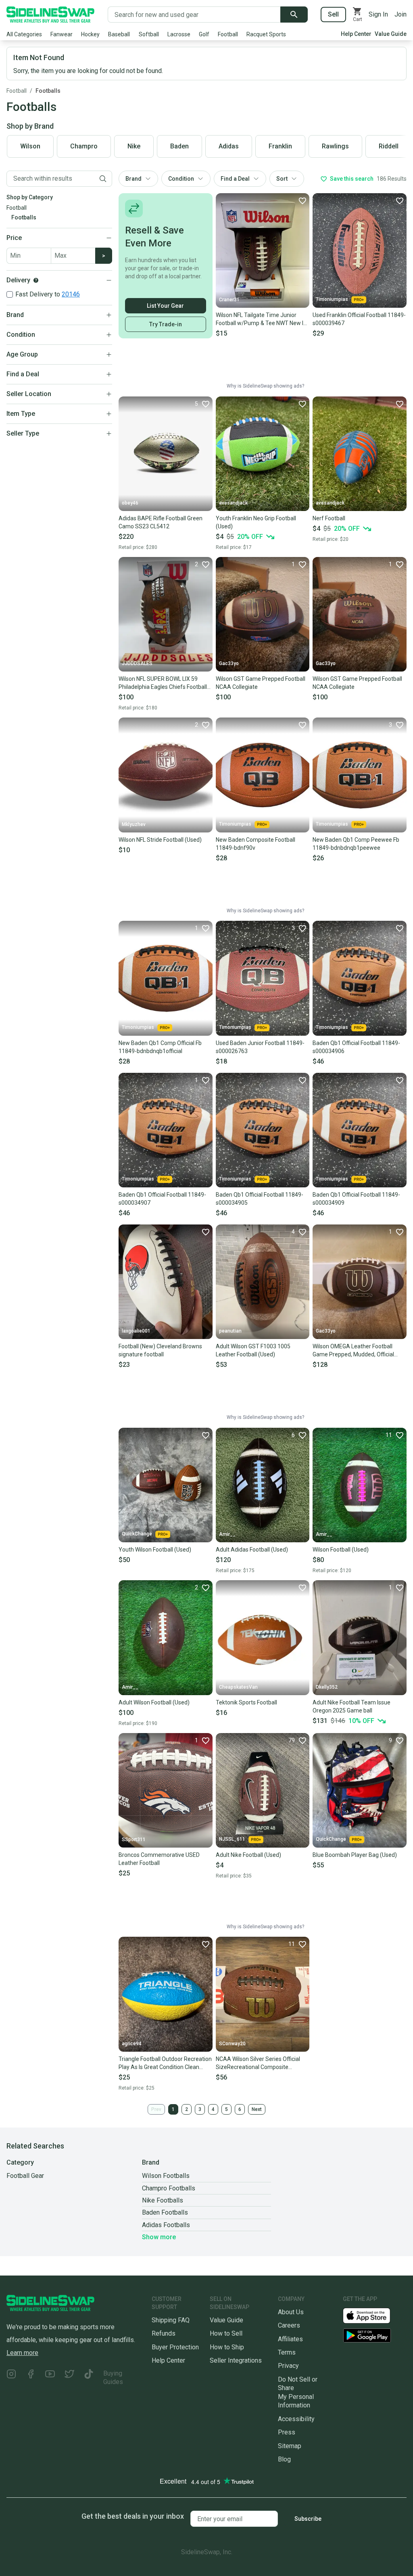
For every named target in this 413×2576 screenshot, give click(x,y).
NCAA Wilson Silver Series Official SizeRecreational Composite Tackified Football (258, 2063)
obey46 (130, 503)
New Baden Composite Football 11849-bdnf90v (256, 844)
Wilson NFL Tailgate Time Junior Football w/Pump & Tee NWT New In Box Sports (261, 319)
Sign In (378, 14)
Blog (284, 2459)
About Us (291, 2312)
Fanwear (62, 34)
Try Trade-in (166, 324)
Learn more (22, 2353)
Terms (287, 2352)
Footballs (48, 91)
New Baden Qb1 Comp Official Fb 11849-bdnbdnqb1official (160, 1047)
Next (257, 2109)
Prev (156, 2109)
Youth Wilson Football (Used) (155, 1550)
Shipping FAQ (171, 2320)
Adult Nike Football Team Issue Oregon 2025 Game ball (351, 1706)
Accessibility (296, 2419)
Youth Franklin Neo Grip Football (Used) (256, 522)
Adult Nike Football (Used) (248, 1855)
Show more (159, 2237)
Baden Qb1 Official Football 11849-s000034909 (356, 1199)
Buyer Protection (175, 2347)
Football (228, 34)
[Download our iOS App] (373, 2315)
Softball (149, 34)
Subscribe (308, 2519)
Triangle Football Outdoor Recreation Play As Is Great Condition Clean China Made (165, 2063)
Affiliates (290, 2339)
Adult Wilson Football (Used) (154, 1702)
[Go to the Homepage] (50, 15)
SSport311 (134, 1840)
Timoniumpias (332, 299)
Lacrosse (179, 34)
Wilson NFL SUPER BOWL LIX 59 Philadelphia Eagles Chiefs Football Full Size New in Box (163, 683)
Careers (289, 2325)
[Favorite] (302, 200)
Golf (204, 34)
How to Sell (226, 2333)
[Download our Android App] (375, 2335)
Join (400, 14)
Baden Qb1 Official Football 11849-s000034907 (162, 1199)
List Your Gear (165, 306)
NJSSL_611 (232, 1839)
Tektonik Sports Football (246, 1702)
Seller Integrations (236, 2360)
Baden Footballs (165, 2212)
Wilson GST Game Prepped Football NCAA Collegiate (261, 683)
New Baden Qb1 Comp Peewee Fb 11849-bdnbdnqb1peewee (356, 844)
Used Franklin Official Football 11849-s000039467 (359, 319)
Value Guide (391, 34)
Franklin (280, 146)
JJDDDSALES (137, 663)
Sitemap (290, 2446)
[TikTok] (89, 2378)
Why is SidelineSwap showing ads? (265, 386)
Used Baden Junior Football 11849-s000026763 (260, 1047)
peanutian (230, 1331)
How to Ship (227, 2347)
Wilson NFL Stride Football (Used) (160, 840)
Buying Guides (113, 2378)
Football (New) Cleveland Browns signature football (160, 1350)
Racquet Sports (266, 34)
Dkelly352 (327, 1687)
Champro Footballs (169, 2188)
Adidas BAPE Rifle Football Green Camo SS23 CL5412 (161, 522)
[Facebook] (31, 2378)
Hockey (90, 34)
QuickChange (137, 1534)
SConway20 (232, 2044)
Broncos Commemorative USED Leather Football (159, 1859)
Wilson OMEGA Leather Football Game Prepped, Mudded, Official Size (353, 1351)
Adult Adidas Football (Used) (252, 1550)
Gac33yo (229, 663)
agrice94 (132, 2044)
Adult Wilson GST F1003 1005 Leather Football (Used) (253, 1350)
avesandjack (233, 503)
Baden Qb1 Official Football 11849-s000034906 (356, 1047)
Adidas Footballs (166, 2225)
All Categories (24, 34)
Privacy (288, 2366)
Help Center (356, 34)
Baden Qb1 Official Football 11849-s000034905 (260, 1199)
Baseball (119, 34)
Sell (333, 14)
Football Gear (25, 2176)
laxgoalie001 (136, 1331)
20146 (71, 294)
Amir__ (227, 1534)
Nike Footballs (163, 2200)
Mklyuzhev (134, 824)
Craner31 (229, 300)
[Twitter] (69, 2378)
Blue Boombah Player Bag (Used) (355, 1855)
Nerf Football (329, 518)
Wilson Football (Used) (341, 1550)
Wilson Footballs (166, 2176)
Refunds (164, 2333)
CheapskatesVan (238, 1687)
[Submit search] (294, 15)
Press (287, 2432)
